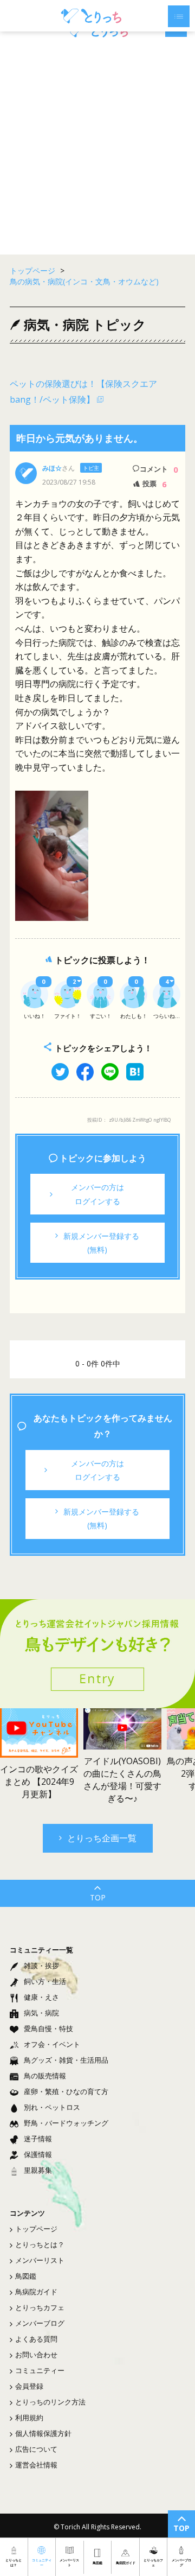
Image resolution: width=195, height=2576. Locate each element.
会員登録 (29, 2386)
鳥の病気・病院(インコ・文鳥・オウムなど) (84, 281)
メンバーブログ (40, 2323)
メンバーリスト (40, 2260)
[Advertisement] (97, 146)
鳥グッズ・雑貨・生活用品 (66, 2060)
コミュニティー (40, 2370)
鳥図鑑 (26, 2276)
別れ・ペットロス (52, 2107)
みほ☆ (52, 468)
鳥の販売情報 (45, 2076)
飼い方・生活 (45, 1981)
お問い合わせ (36, 2355)
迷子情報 (38, 2139)
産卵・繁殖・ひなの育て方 (66, 2091)
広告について (36, 2449)
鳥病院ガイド (36, 2292)
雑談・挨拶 (41, 1966)
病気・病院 (41, 2013)
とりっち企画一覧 (102, 1838)
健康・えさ (41, 1997)
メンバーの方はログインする (97, 1194)
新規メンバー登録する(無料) (101, 1243)
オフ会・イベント (52, 2044)
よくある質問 (36, 2339)
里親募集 (38, 2170)
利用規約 (29, 2418)
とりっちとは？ (40, 2244)
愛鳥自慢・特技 (48, 2028)
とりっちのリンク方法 (50, 2402)
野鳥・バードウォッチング (66, 2123)
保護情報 (38, 2154)
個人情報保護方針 (43, 2433)
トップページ (36, 2229)
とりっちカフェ (40, 2307)
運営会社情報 (36, 2465)
